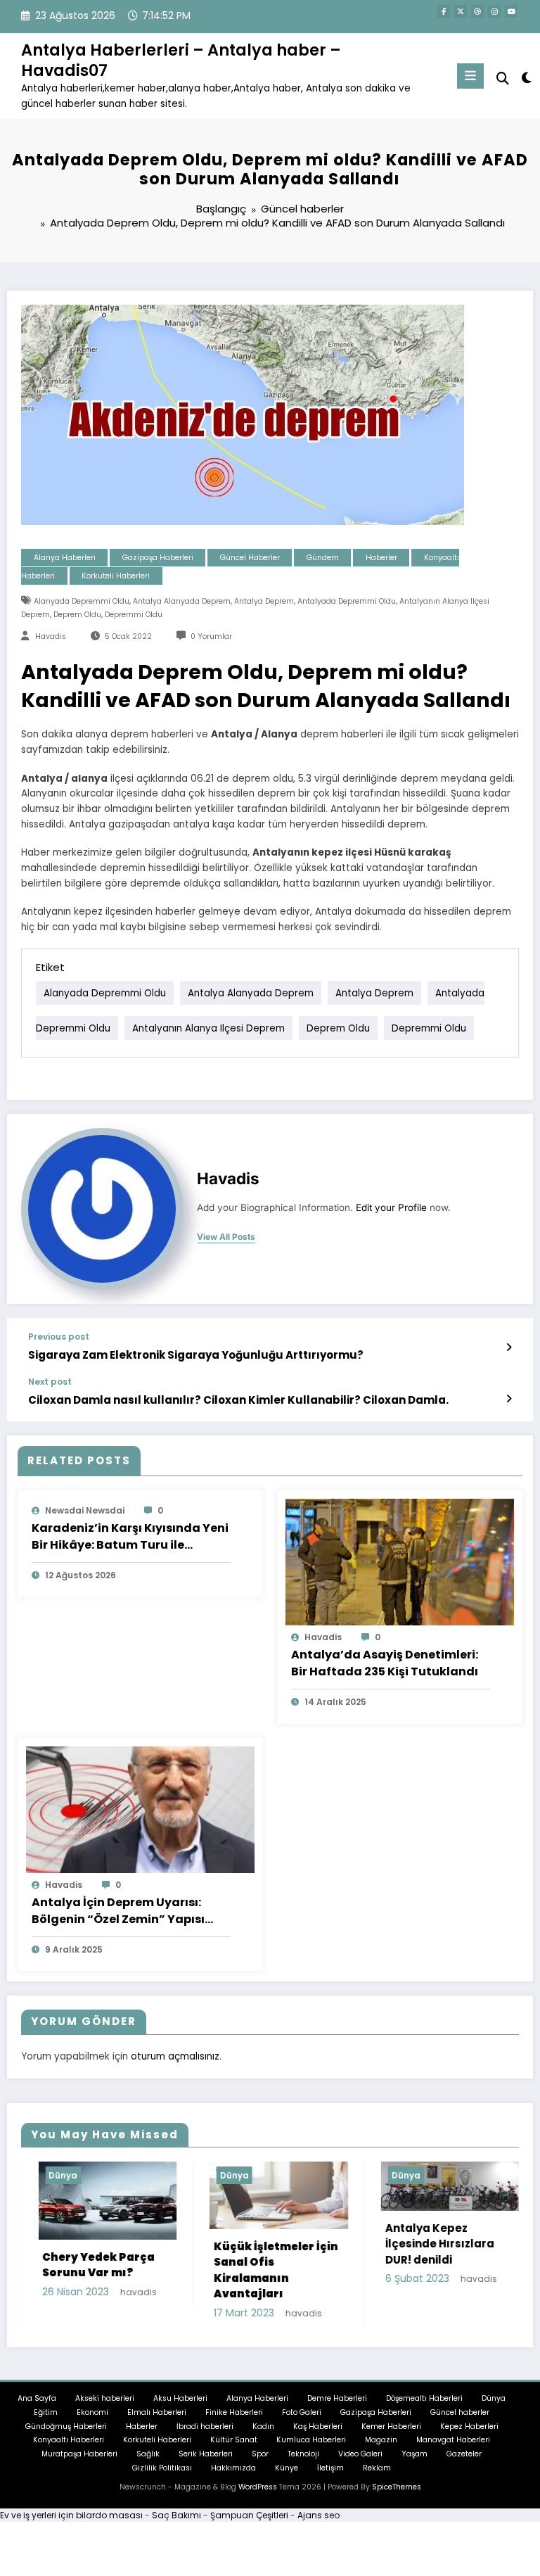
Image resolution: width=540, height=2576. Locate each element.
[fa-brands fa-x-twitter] (461, 11)
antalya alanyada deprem (182, 601)
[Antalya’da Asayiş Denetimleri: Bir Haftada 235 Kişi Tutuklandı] (400, 1562)
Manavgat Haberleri (453, 2444)
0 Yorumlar (211, 636)
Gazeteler (464, 2458)
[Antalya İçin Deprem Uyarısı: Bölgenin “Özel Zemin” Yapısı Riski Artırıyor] (140, 1809)
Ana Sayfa (37, 2403)
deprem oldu (77, 615)
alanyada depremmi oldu (82, 601)
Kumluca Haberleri (311, 2444)
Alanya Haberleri (65, 558)
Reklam (377, 2472)
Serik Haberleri (206, 2458)
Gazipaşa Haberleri (158, 558)
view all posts (226, 1237)
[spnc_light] (526, 78)
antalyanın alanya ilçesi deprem (208, 1028)
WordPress (258, 2491)
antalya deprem (264, 601)
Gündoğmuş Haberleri (66, 2430)
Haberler (381, 558)
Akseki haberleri (105, 2403)
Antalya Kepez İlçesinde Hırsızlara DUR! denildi (346, 2244)
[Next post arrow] (509, 1399)
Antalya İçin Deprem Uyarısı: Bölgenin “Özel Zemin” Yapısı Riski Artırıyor (118, 1911)
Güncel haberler (250, 558)
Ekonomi (92, 2417)
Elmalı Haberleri (157, 2417)
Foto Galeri (302, 2417)
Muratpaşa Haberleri (79, 2458)
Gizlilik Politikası (162, 2472)
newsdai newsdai (85, 1510)
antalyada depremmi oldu (347, 601)
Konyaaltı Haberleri (69, 2444)
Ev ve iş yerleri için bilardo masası (71, 2519)
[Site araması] (503, 78)
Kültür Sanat (234, 2444)
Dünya (140, 2175)
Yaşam (414, 2458)
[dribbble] (477, 11)
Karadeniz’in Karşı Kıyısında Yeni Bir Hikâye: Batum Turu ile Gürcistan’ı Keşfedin (130, 1537)
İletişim (330, 2472)
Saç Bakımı (176, 2519)
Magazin (381, 2444)
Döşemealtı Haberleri (424, 2403)
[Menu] (470, 76)
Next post (50, 1382)
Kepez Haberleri (469, 2430)
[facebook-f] (444, 11)
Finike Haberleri (234, 2417)
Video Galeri (360, 2458)
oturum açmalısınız (175, 2056)
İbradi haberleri (205, 2430)
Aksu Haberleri (180, 2403)
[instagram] (494, 11)
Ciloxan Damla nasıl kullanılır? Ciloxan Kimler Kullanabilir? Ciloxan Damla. (238, 1400)
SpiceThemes (397, 2491)
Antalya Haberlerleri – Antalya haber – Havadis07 (181, 60)
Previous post (59, 1337)
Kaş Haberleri (318, 2430)
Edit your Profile (391, 1207)
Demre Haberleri (337, 2403)
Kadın (263, 2430)
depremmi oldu (134, 615)
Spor (260, 2458)
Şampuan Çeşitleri (249, 2519)
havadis (51, 636)
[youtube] (511, 11)
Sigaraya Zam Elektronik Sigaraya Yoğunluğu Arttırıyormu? (196, 1355)
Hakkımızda (233, 2472)
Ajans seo (319, 2519)
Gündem (323, 558)
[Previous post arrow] (509, 1347)
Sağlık (148, 2458)
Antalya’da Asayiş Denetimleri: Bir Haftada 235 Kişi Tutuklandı (385, 1663)
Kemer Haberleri (391, 2430)
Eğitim (46, 2417)
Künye (287, 2472)
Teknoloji (303, 2458)
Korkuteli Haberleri (116, 576)
